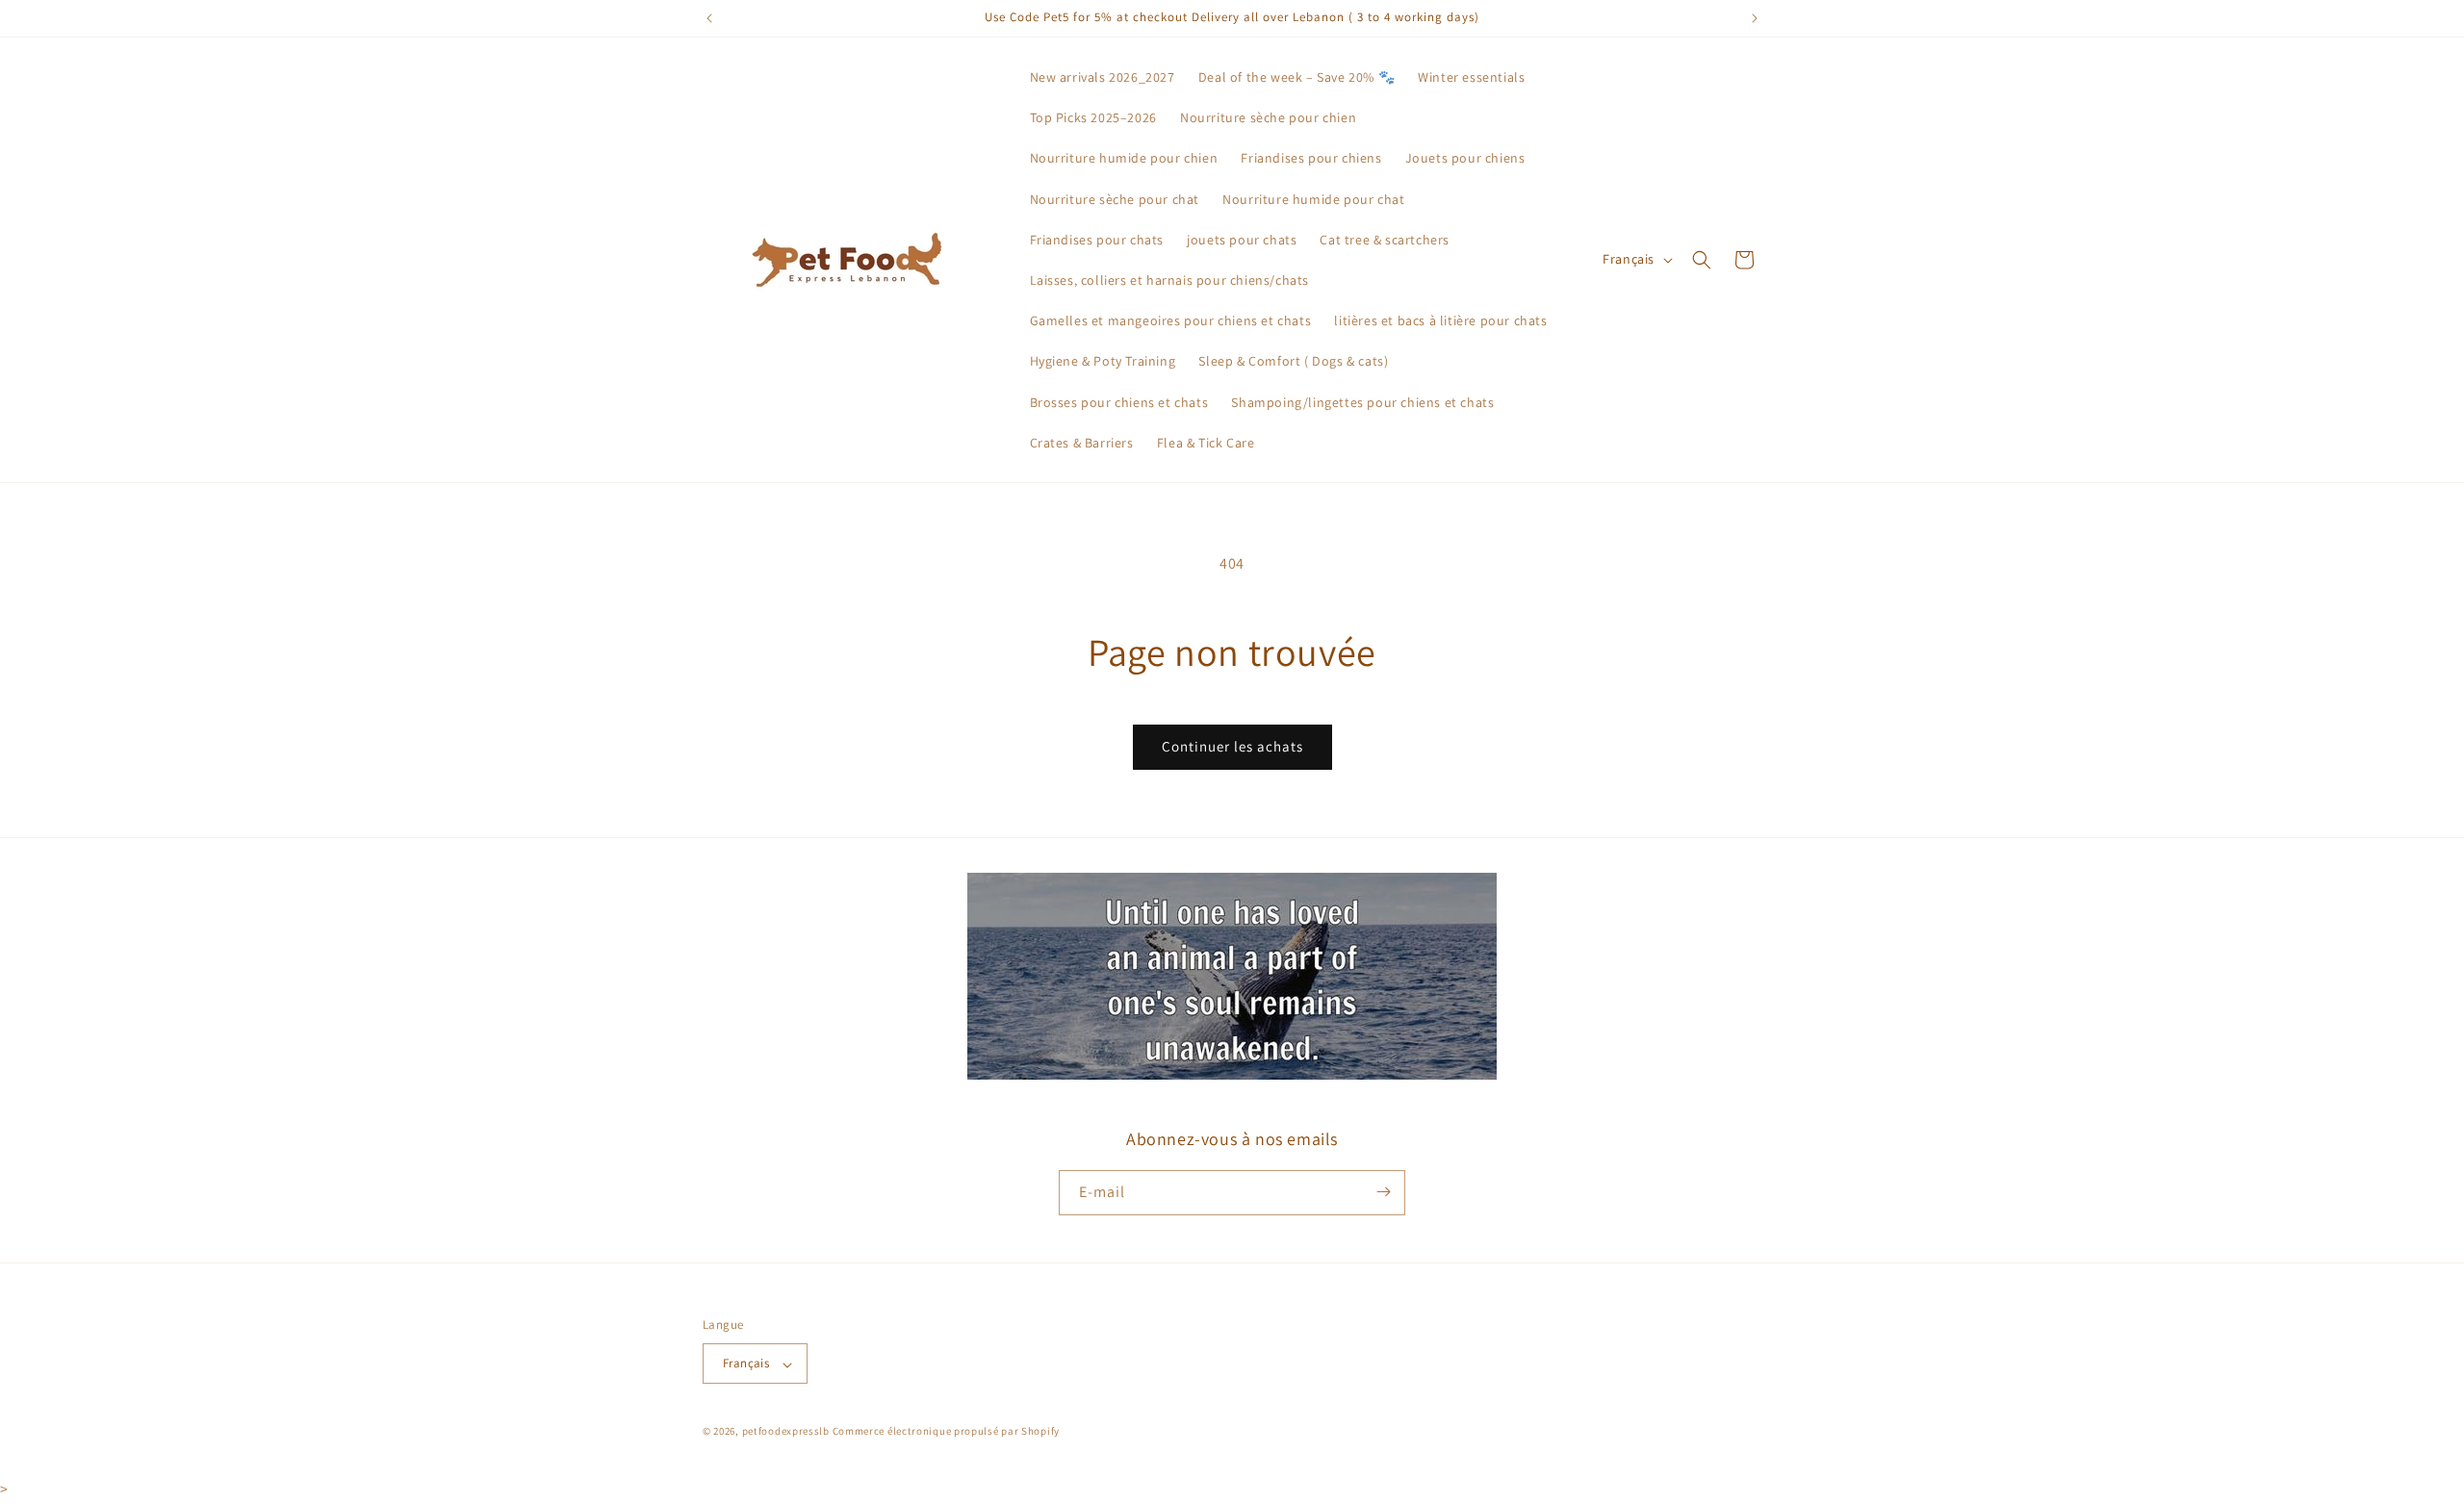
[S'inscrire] (1383, 1192)
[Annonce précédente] (709, 18)
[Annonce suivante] (1755, 18)
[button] (1702, 260)
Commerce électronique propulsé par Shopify (946, 1432)
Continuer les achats (1232, 746)
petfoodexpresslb (786, 1432)
